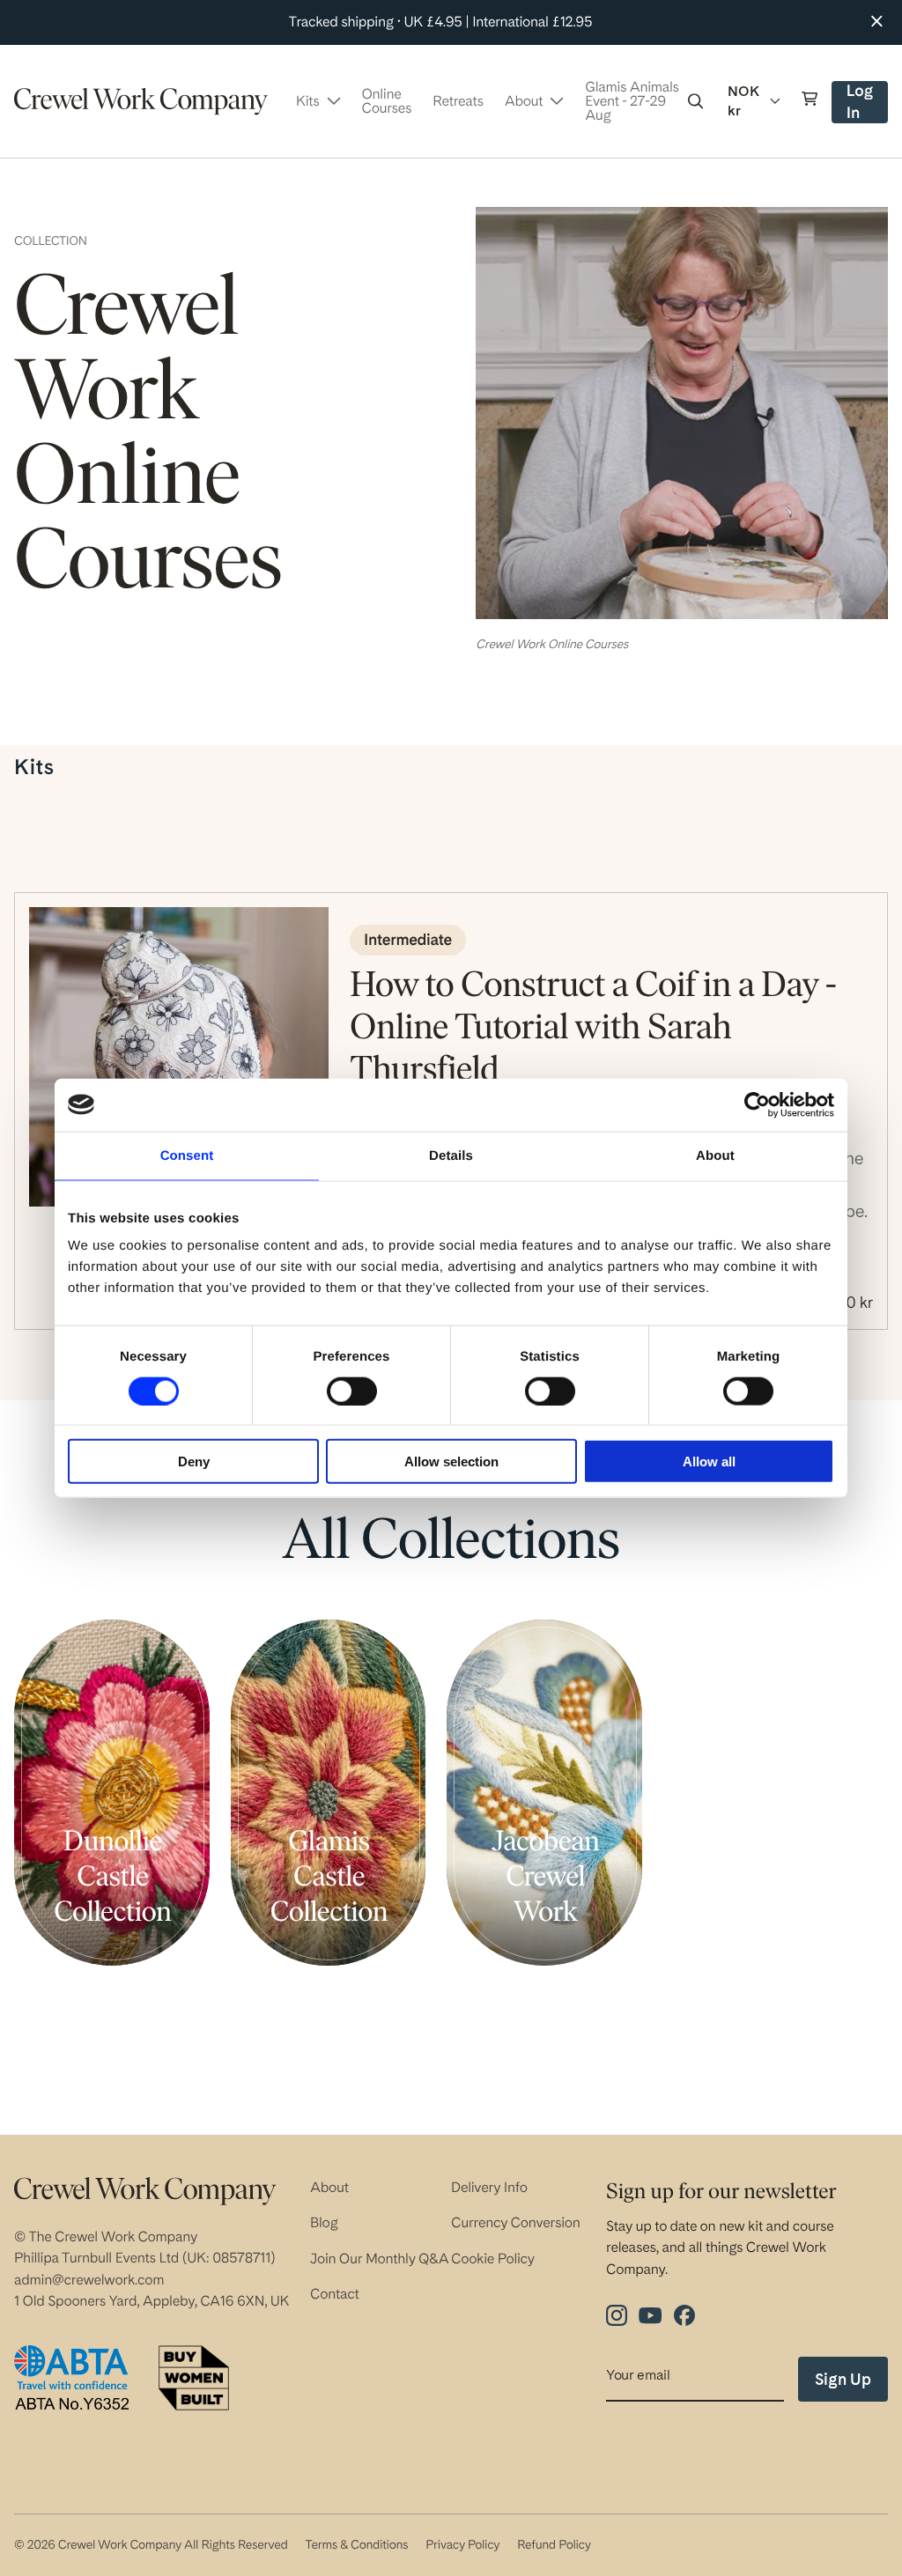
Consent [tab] (187, 1155)
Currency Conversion (516, 2222)
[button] (696, 101)
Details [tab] (451, 1155)
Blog (324, 2222)
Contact (335, 2294)
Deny (194, 1461)
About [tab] (715, 1155)
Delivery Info (489, 2187)
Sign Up (843, 2379)
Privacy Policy (462, 2545)
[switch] (352, 1391)
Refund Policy (554, 2545)
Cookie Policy (493, 2259)
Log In (866, 103)
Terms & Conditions (356, 2545)
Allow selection (451, 1461)
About (329, 2187)
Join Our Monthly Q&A (380, 2259)
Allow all (709, 1461)
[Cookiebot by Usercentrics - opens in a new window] (757, 1104)
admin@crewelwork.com (89, 2280)
